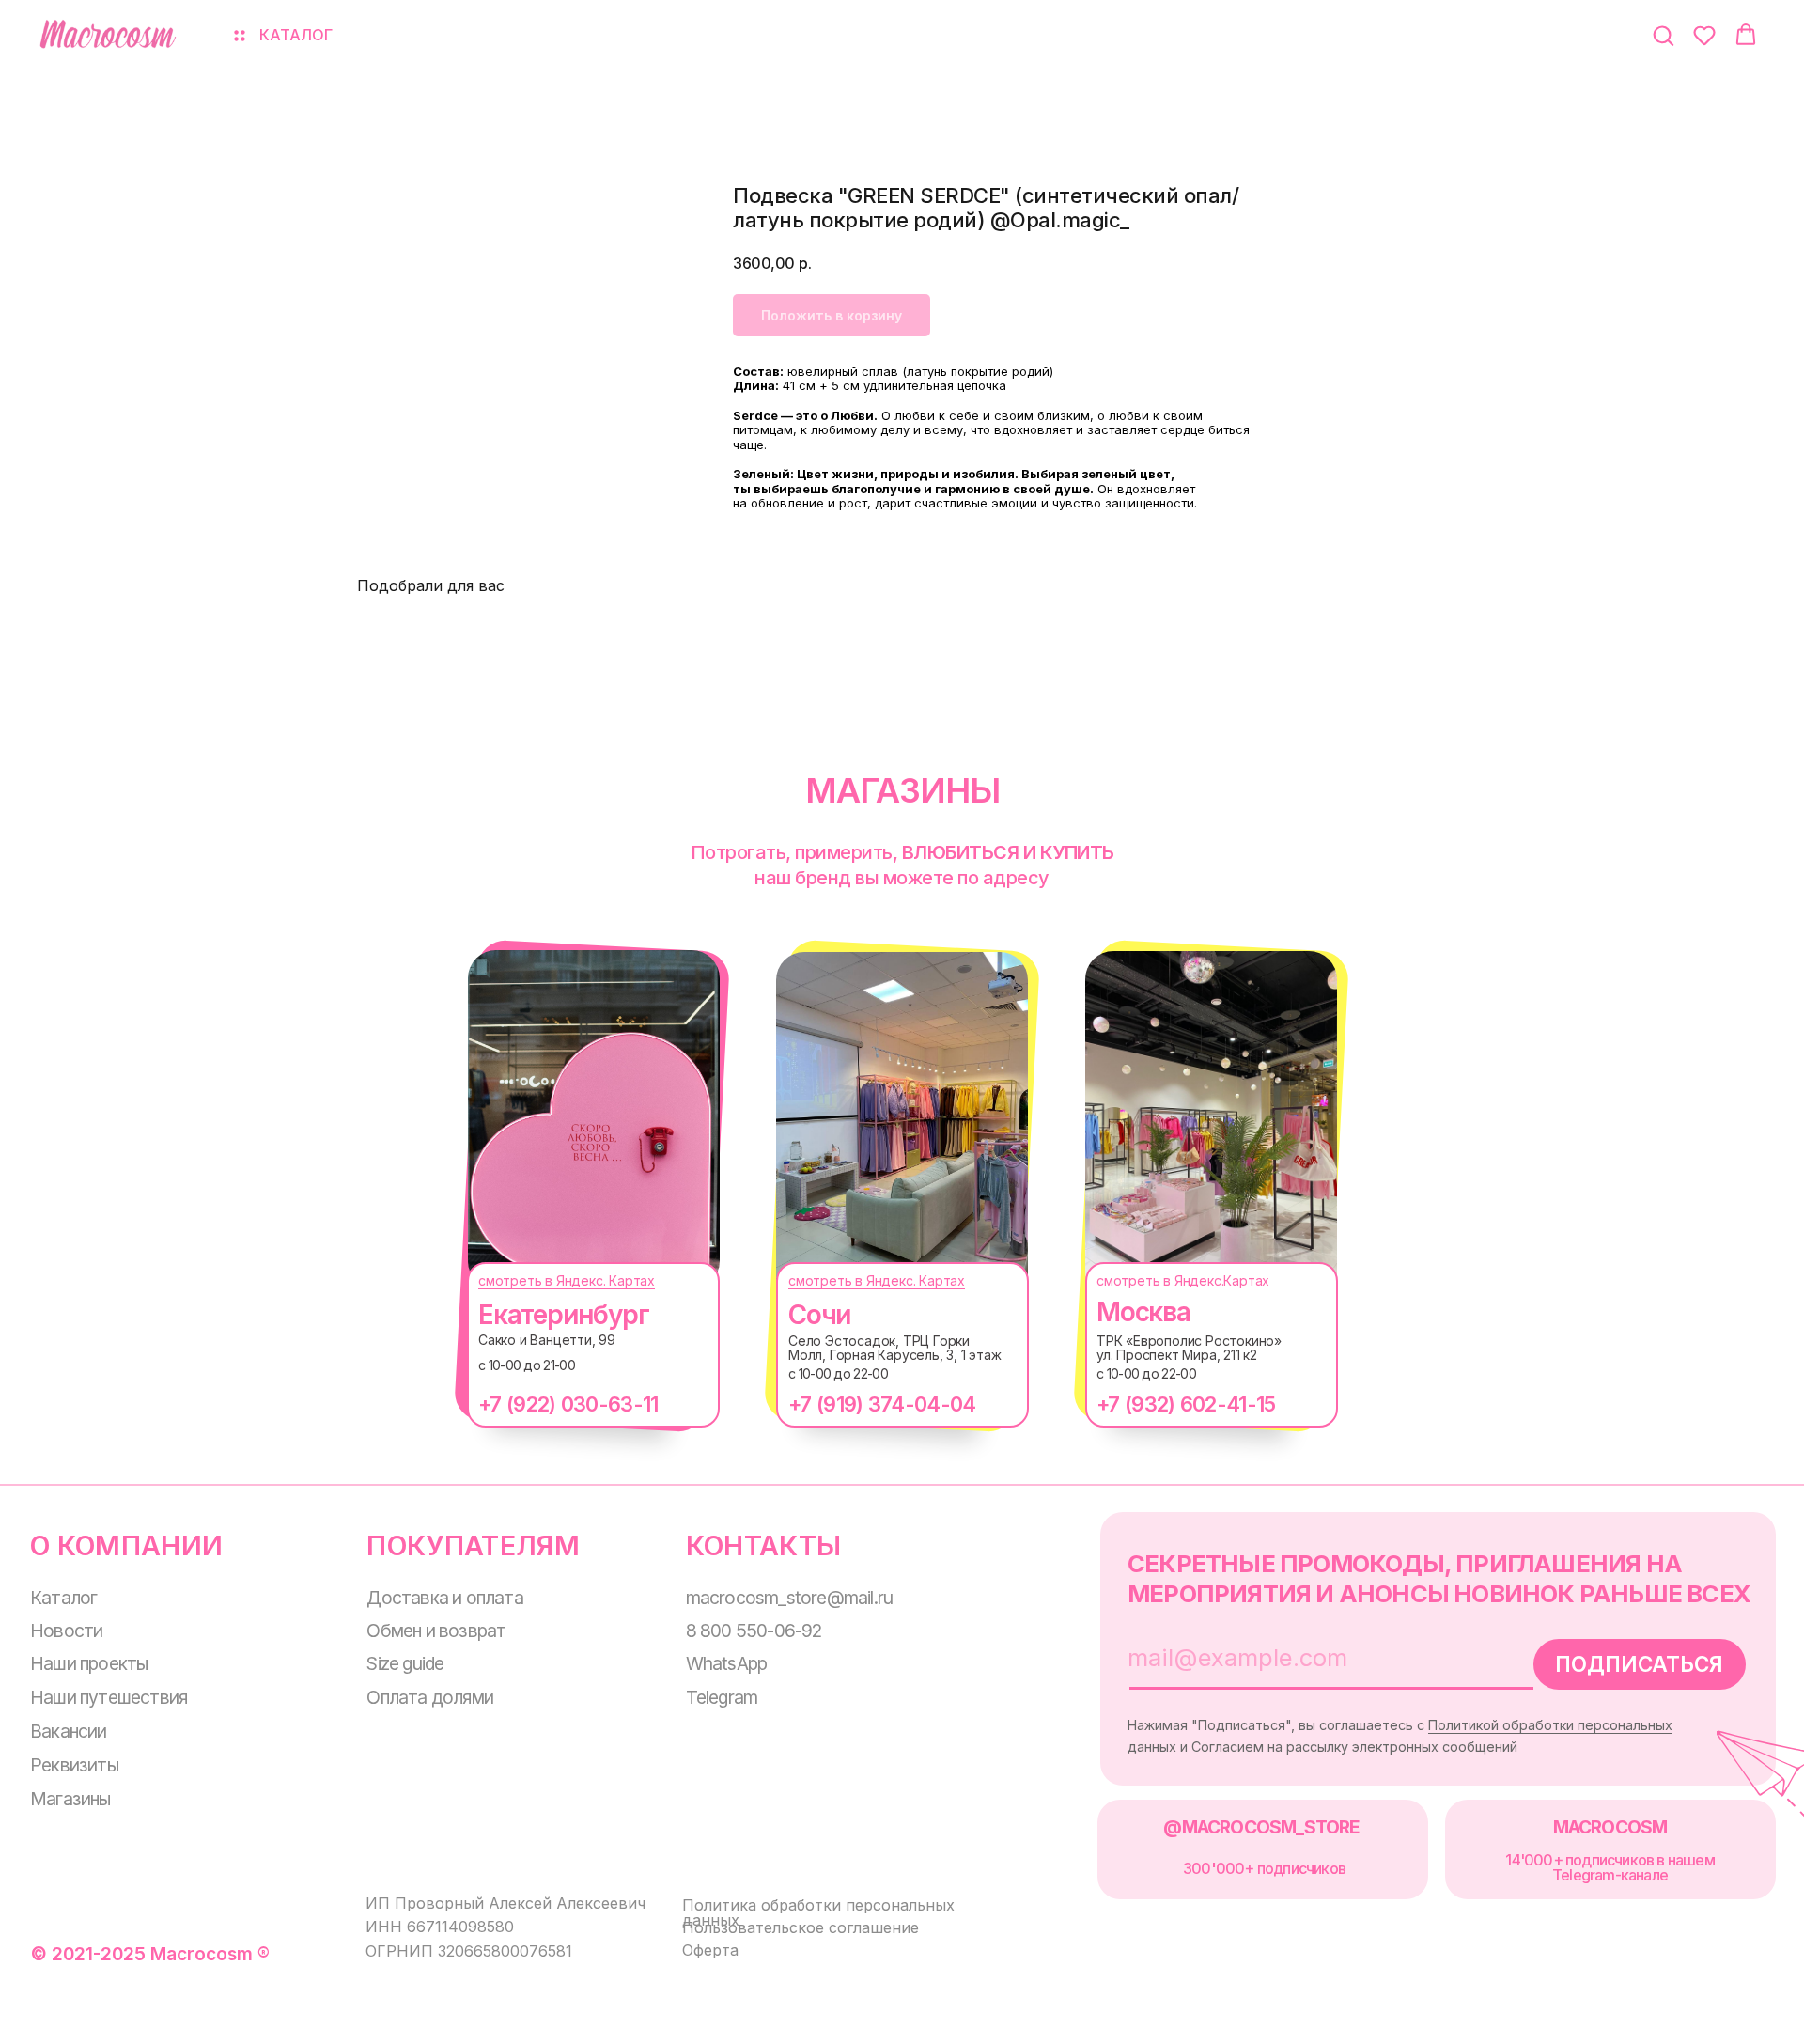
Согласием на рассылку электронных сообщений (1354, 1747)
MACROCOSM (1610, 1827)
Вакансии (69, 1731)
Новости (66, 1631)
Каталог (63, 1598)
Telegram (722, 1697)
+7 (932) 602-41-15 (1186, 1404)
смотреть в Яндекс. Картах (567, 1280)
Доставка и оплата (444, 1598)
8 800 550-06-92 (754, 1631)
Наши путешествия (109, 1697)
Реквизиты (74, 1765)
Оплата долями (430, 1697)
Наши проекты (89, 1663)
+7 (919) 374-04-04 (882, 1404)
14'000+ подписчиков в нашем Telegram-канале (1610, 1867)
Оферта (710, 1950)
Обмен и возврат (436, 1631)
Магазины (70, 1799)
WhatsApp (727, 1663)
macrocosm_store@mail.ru (790, 1598)
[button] (1663, 35)
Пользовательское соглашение (801, 1927)
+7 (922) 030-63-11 (568, 1404)
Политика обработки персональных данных (818, 1912)
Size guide (405, 1663)
